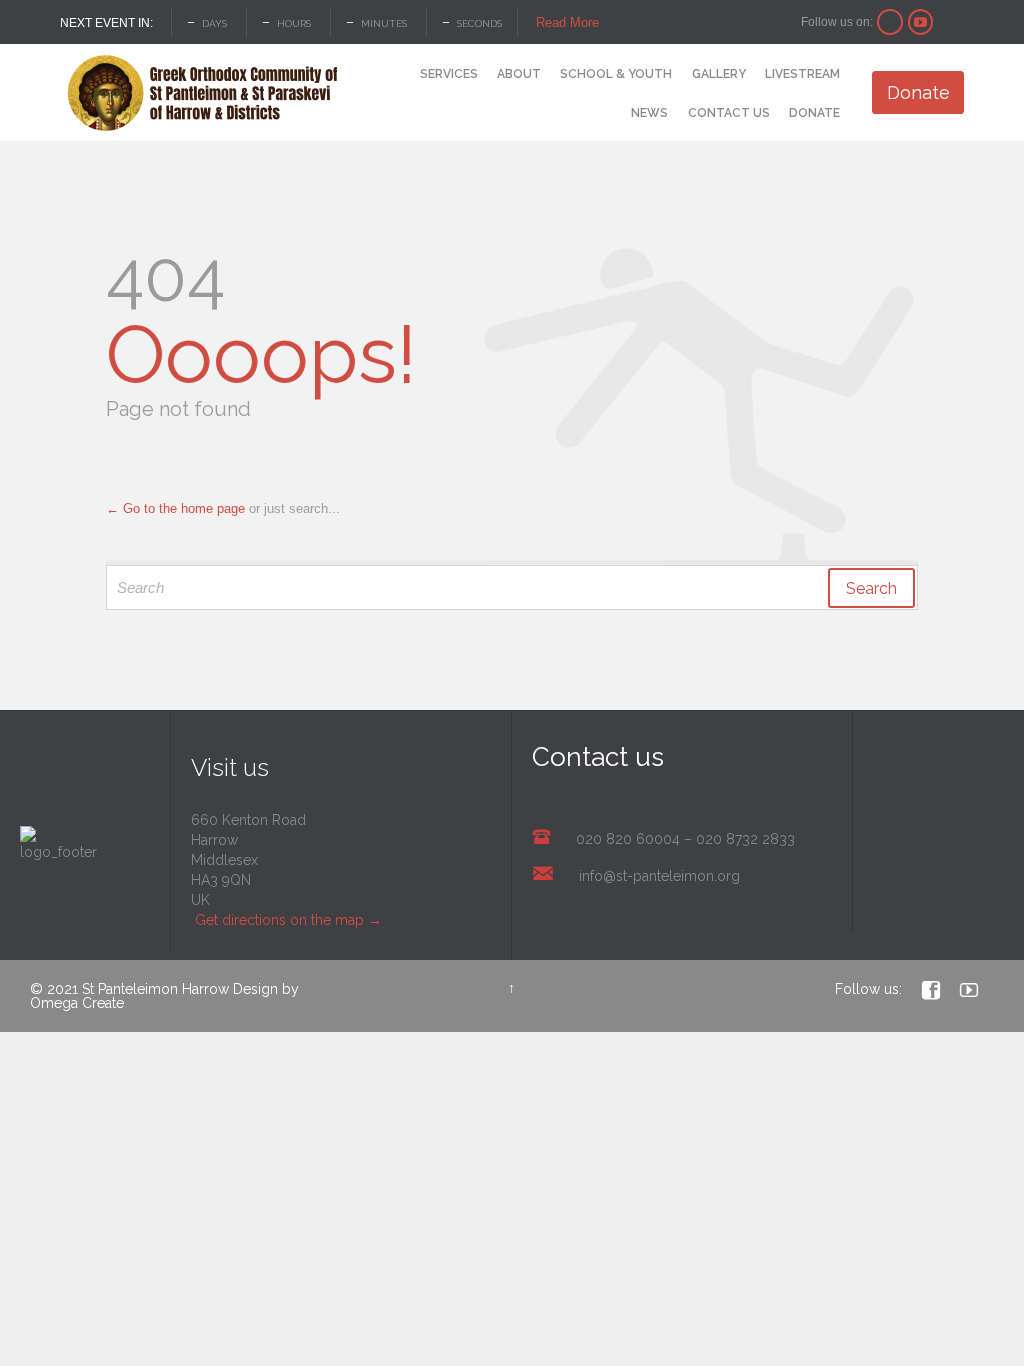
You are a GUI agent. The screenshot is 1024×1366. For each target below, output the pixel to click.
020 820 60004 (628, 839)
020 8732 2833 (745, 839)
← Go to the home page (175, 508)
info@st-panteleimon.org (659, 876)
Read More (567, 22)
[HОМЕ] (392, 75)
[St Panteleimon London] (202, 93)
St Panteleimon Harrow (155, 989)
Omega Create (77, 1003)
